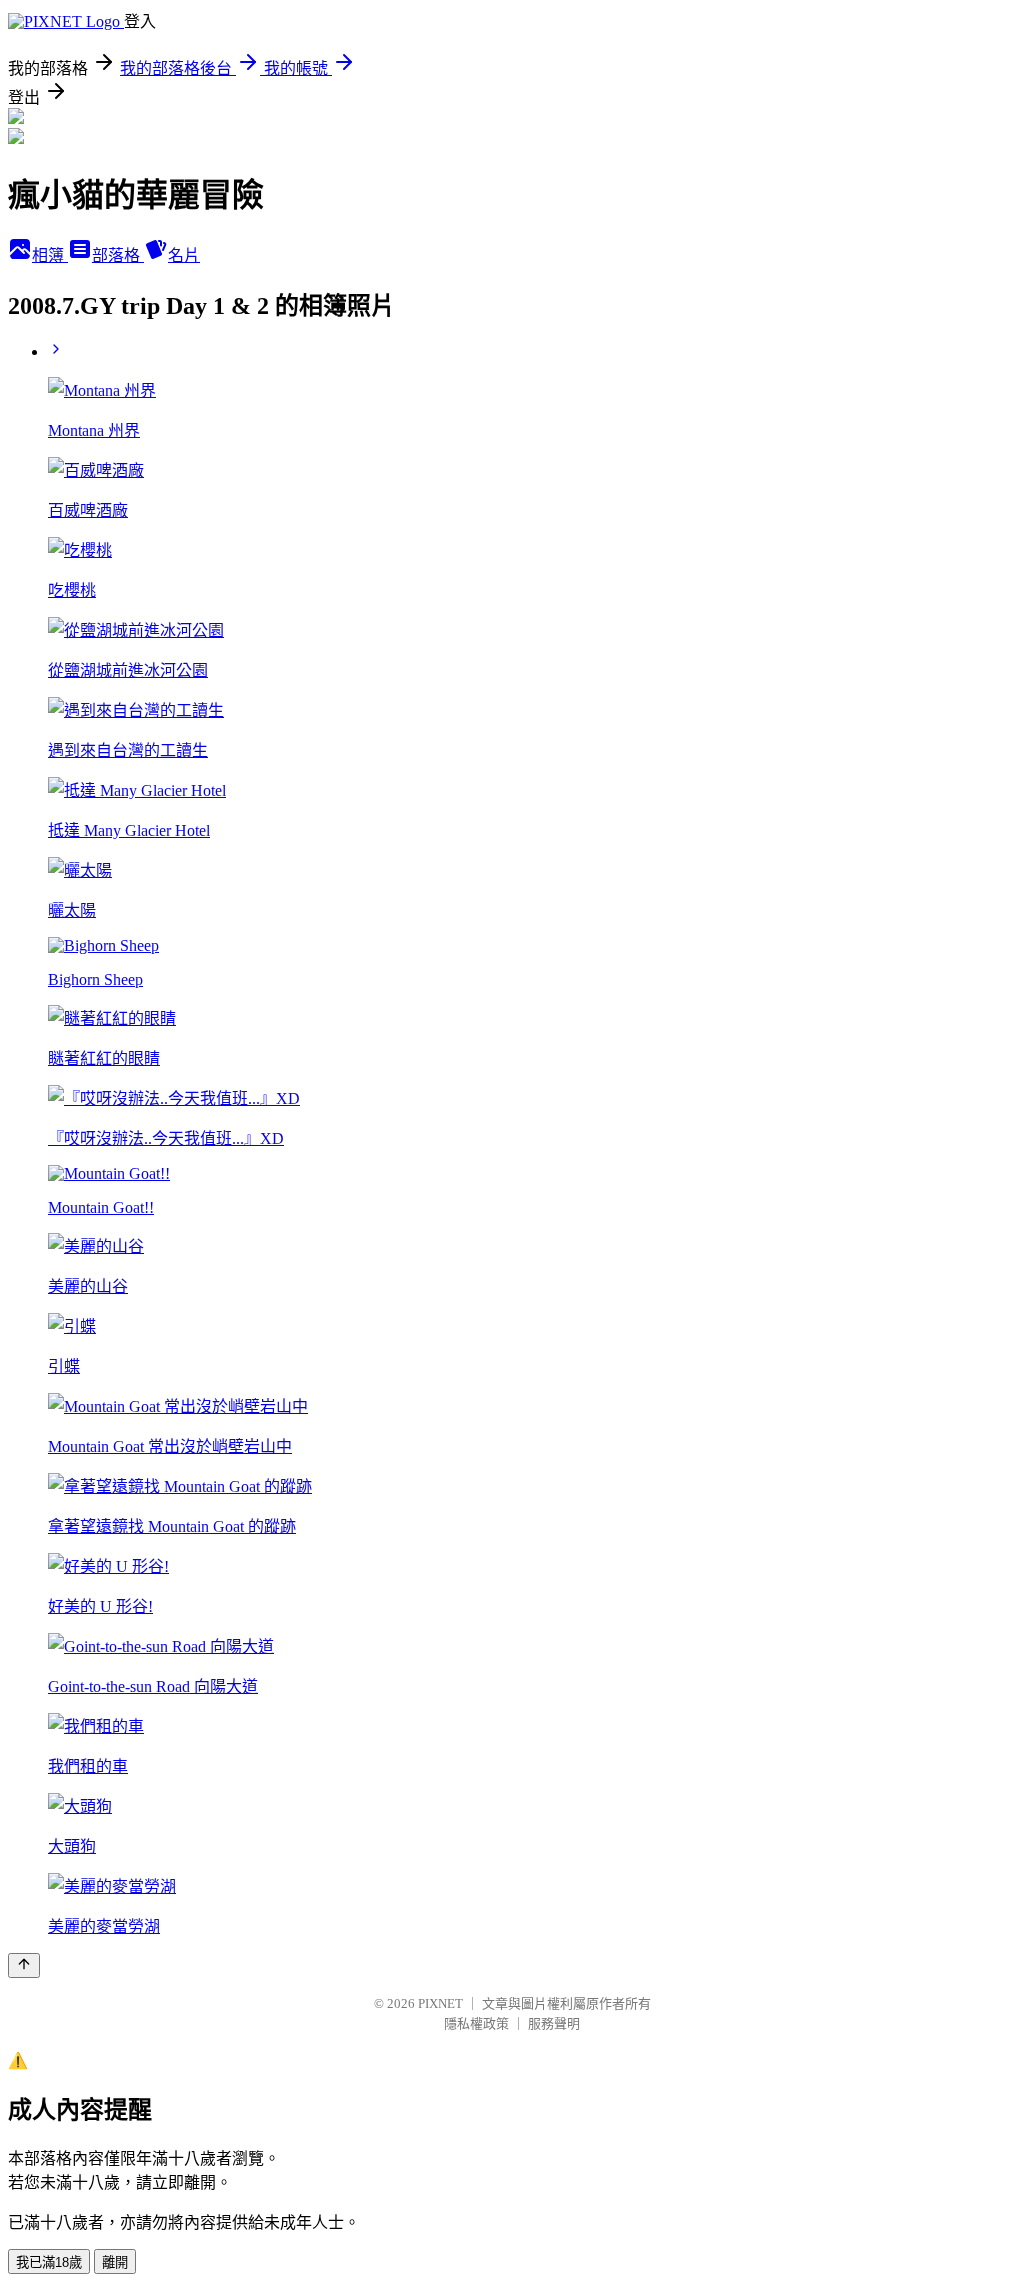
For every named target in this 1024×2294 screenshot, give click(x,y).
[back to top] (24, 1965)
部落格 (118, 255)
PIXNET (440, 2003)
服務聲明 (554, 2023)
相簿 (50, 255)
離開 (115, 2262)
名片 (184, 255)
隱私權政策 (476, 2023)
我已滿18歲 (49, 2262)
